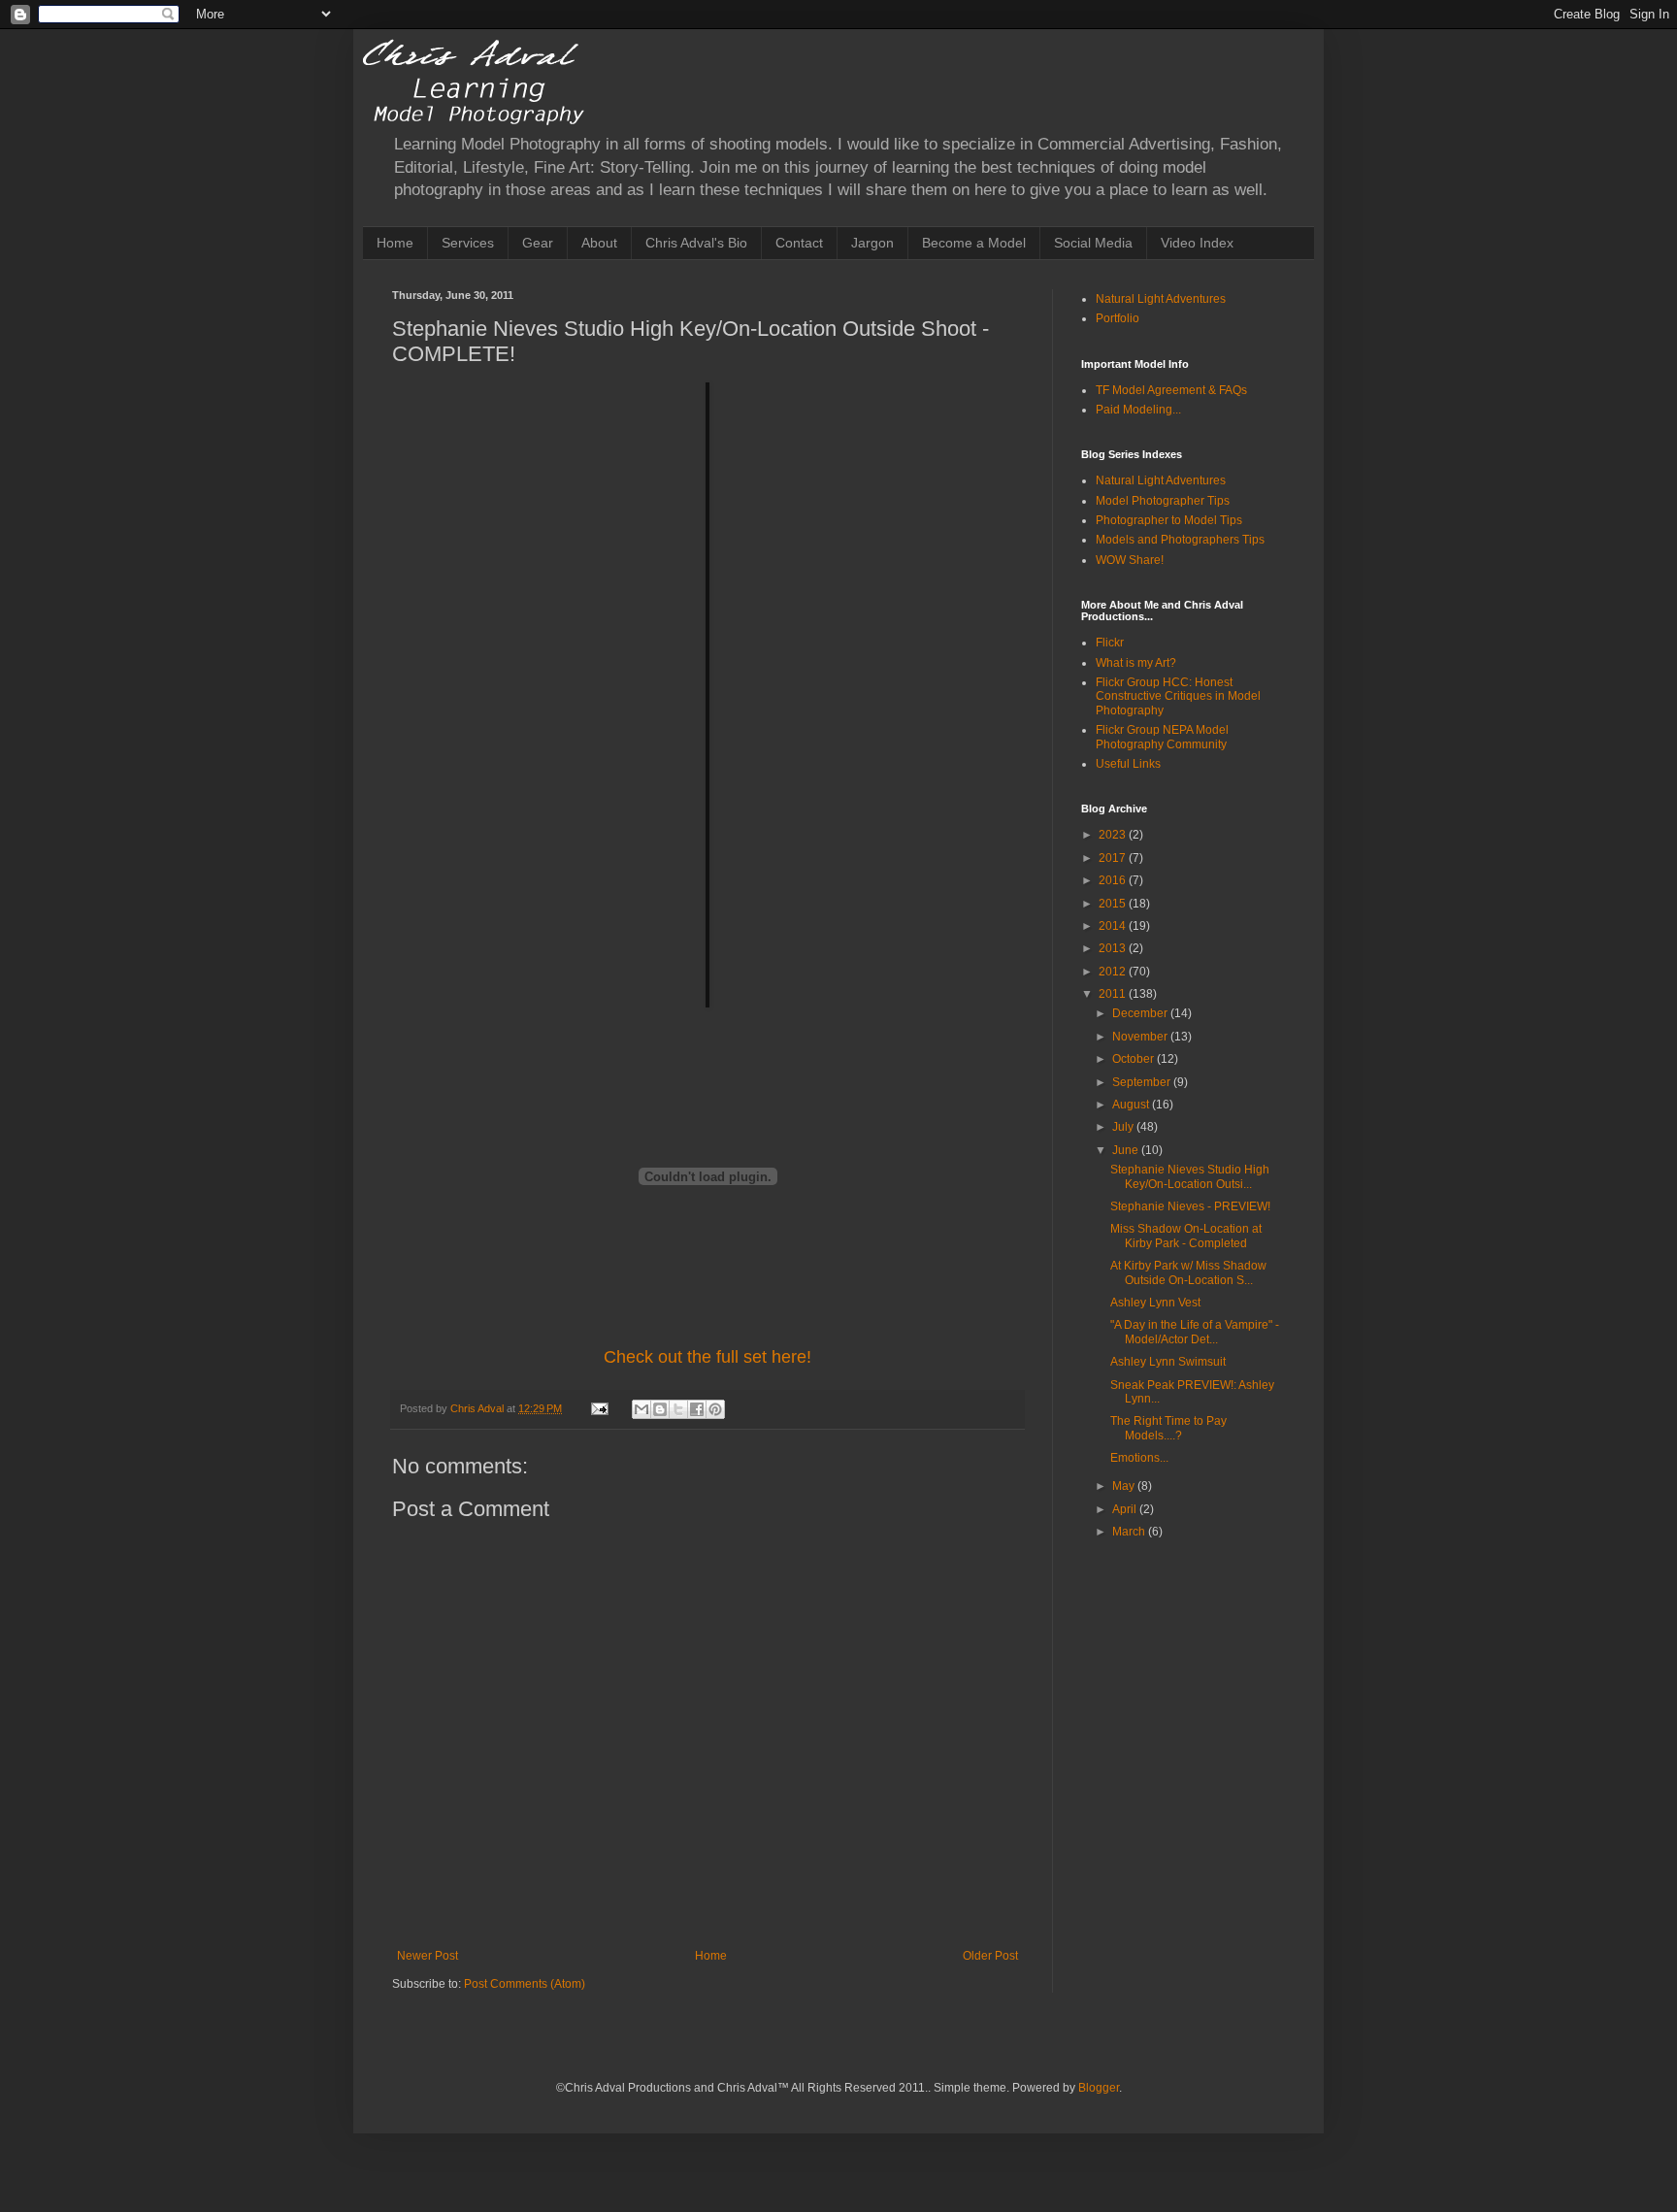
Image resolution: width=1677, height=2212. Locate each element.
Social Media (1093, 243)
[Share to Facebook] (697, 1409)
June (1127, 1150)
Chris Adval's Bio (696, 243)
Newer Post (427, 1956)
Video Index (1197, 243)
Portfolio (1118, 318)
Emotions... (1139, 1458)
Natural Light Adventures (1161, 299)
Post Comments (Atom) (525, 1984)
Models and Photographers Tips (1180, 540)
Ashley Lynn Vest (1155, 1303)
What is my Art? (1136, 663)
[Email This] (641, 1409)
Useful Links (1128, 764)
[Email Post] (599, 1408)
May (1125, 1486)
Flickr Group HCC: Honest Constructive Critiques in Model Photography (1178, 696)
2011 (1114, 994)
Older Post (990, 1956)
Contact (799, 243)
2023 (1114, 835)
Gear (538, 243)
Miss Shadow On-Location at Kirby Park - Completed (1186, 1236)
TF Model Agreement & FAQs (1171, 390)
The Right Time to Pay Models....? (1168, 1428)
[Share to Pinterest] (715, 1409)
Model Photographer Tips (1163, 501)
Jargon (872, 243)
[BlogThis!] (660, 1409)
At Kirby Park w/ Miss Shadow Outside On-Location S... (1188, 1272)
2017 (1114, 858)
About (599, 243)
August (1132, 1105)
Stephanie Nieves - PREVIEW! (1190, 1206)
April (1126, 1509)
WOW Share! (1130, 560)
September (1143, 1082)
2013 (1114, 948)
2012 (1114, 972)
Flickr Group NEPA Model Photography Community (1162, 737)
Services (468, 243)
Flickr (1110, 643)
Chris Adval (478, 1408)
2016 (1114, 880)
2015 (1114, 904)
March (1130, 1532)
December (1141, 1013)
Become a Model (974, 243)
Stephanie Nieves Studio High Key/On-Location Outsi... (1190, 1176)
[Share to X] (678, 1409)
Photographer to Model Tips (1169, 520)
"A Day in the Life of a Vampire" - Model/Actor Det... (1195, 1332)
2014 (1114, 926)
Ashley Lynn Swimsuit (1168, 1362)
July (1124, 1127)
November (1141, 1037)
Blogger (1099, 2088)
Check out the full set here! (707, 1357)
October (1134, 1059)
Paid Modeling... (1138, 410)
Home (395, 243)
